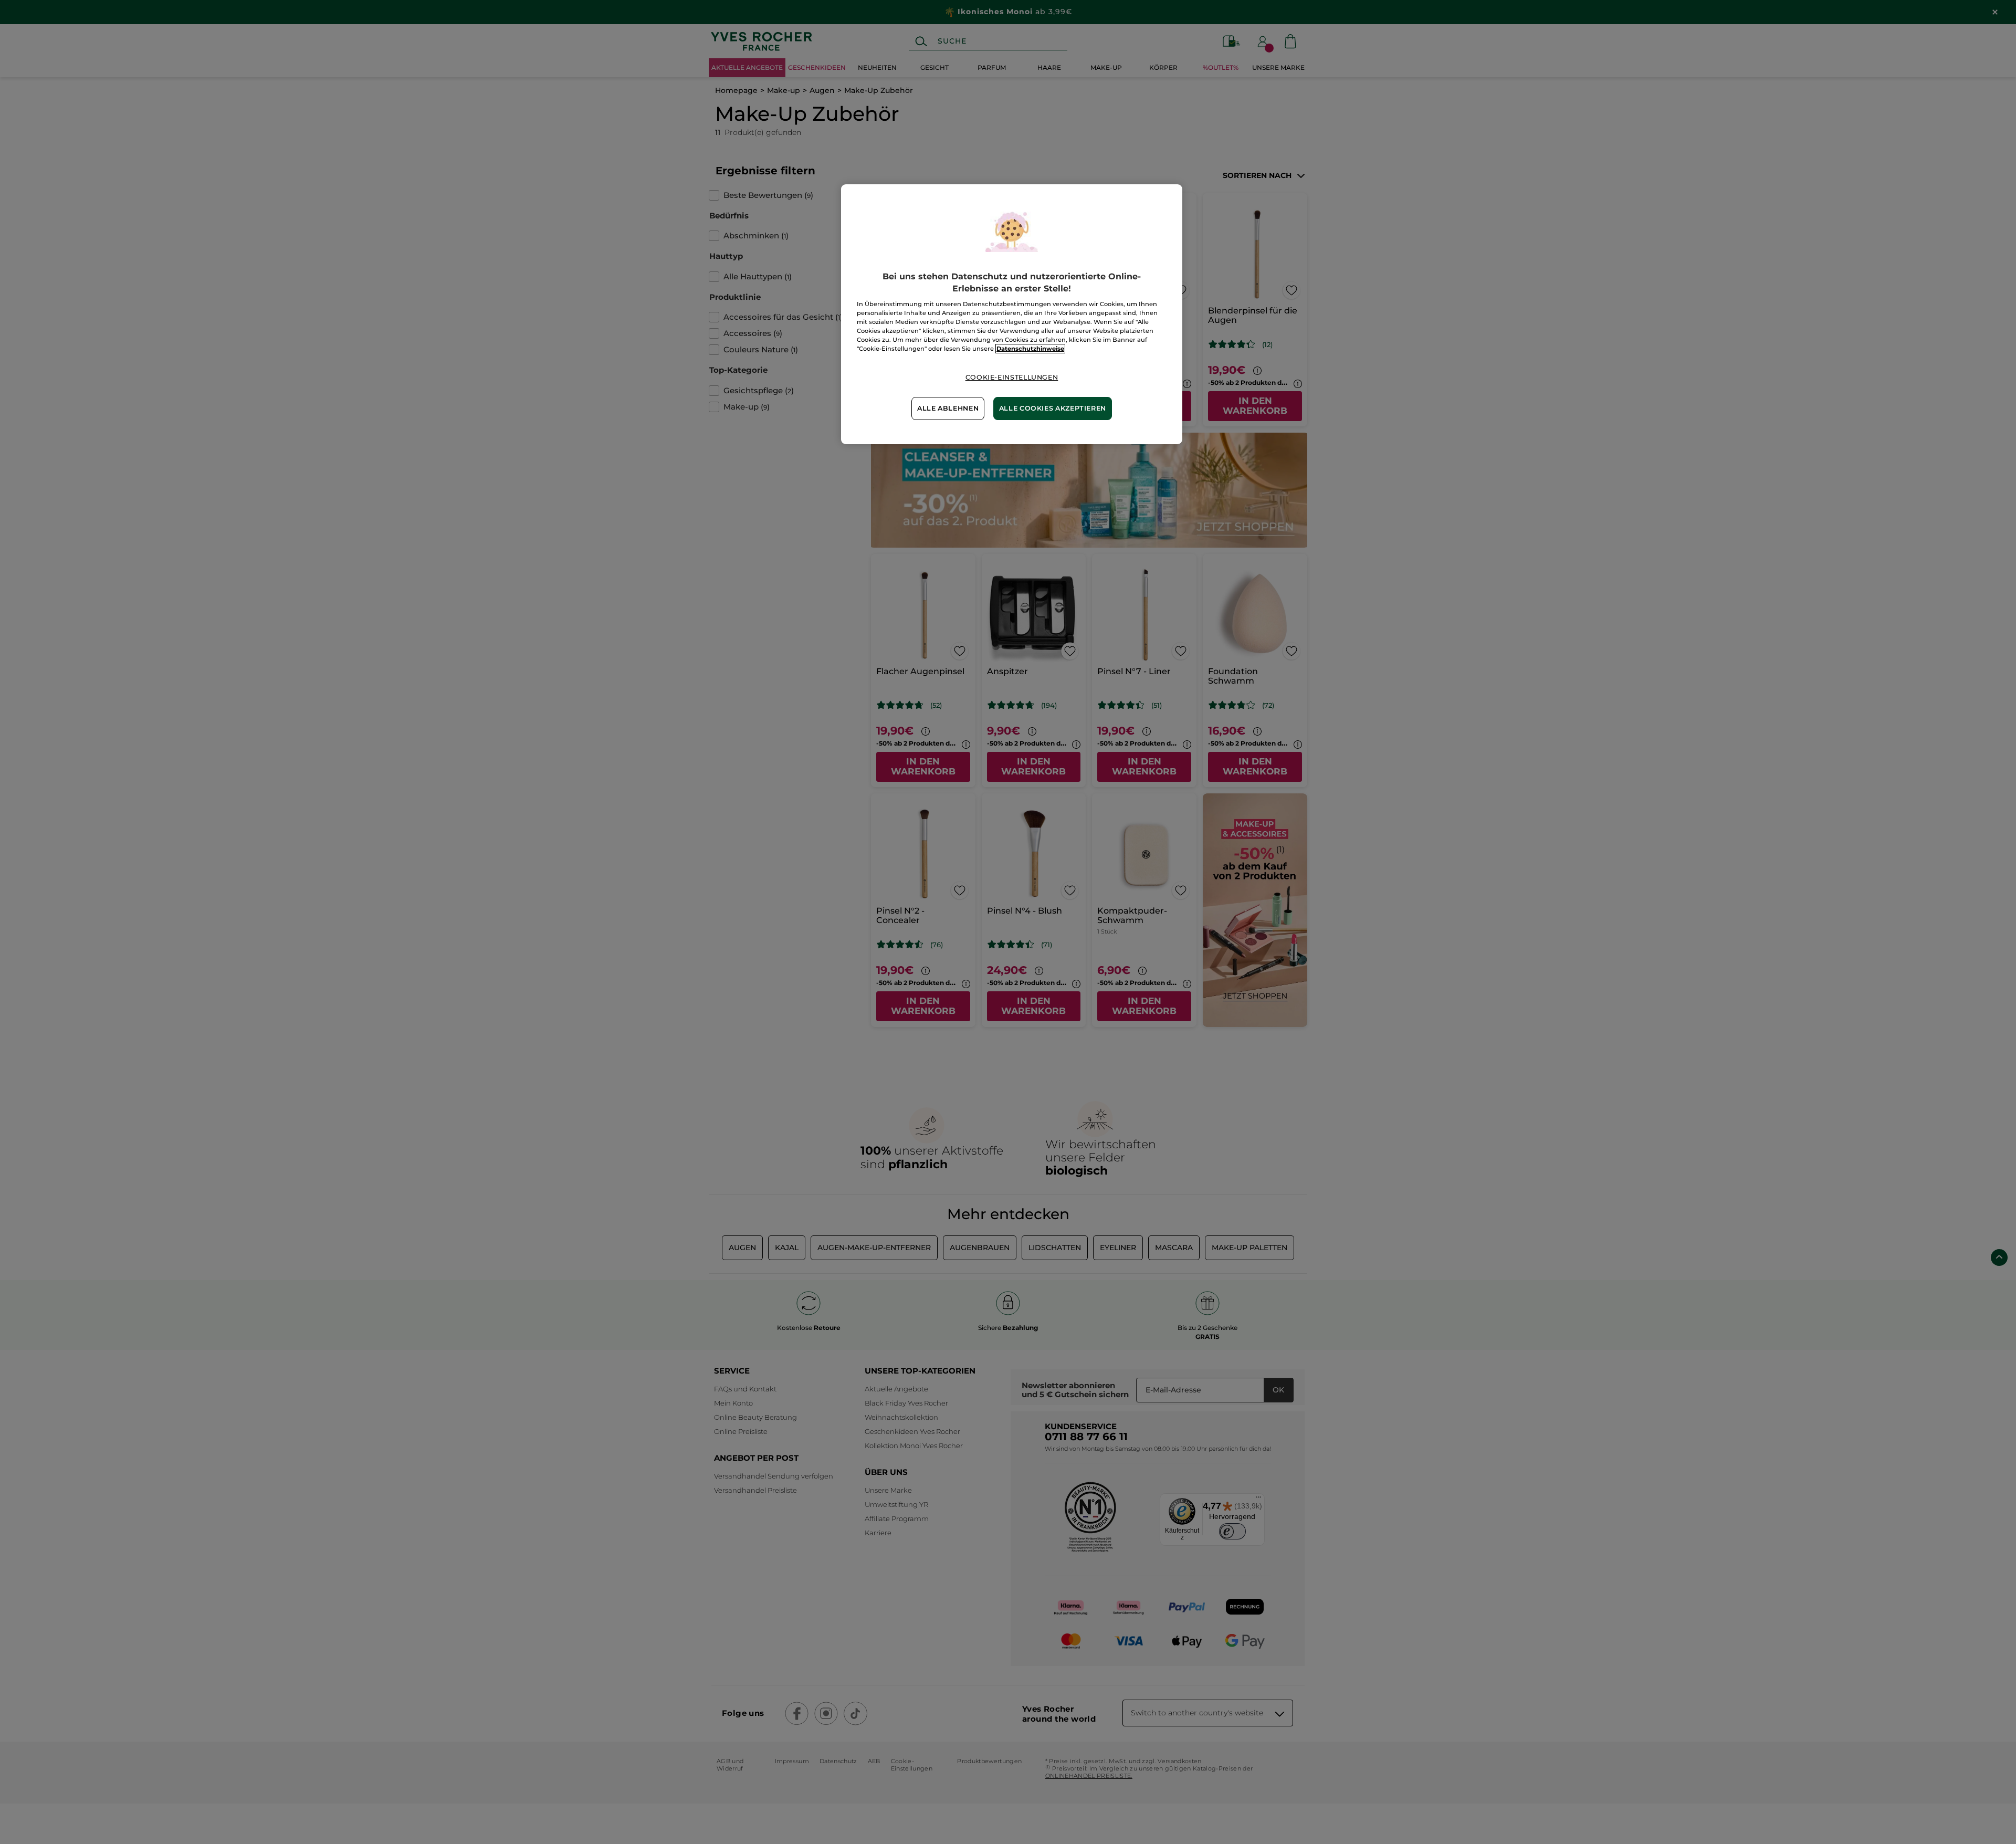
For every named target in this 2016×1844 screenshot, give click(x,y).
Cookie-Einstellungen (1012, 377)
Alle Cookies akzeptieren (1053, 408)
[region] (1012, 314)
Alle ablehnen (948, 408)
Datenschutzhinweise (1030, 349)
